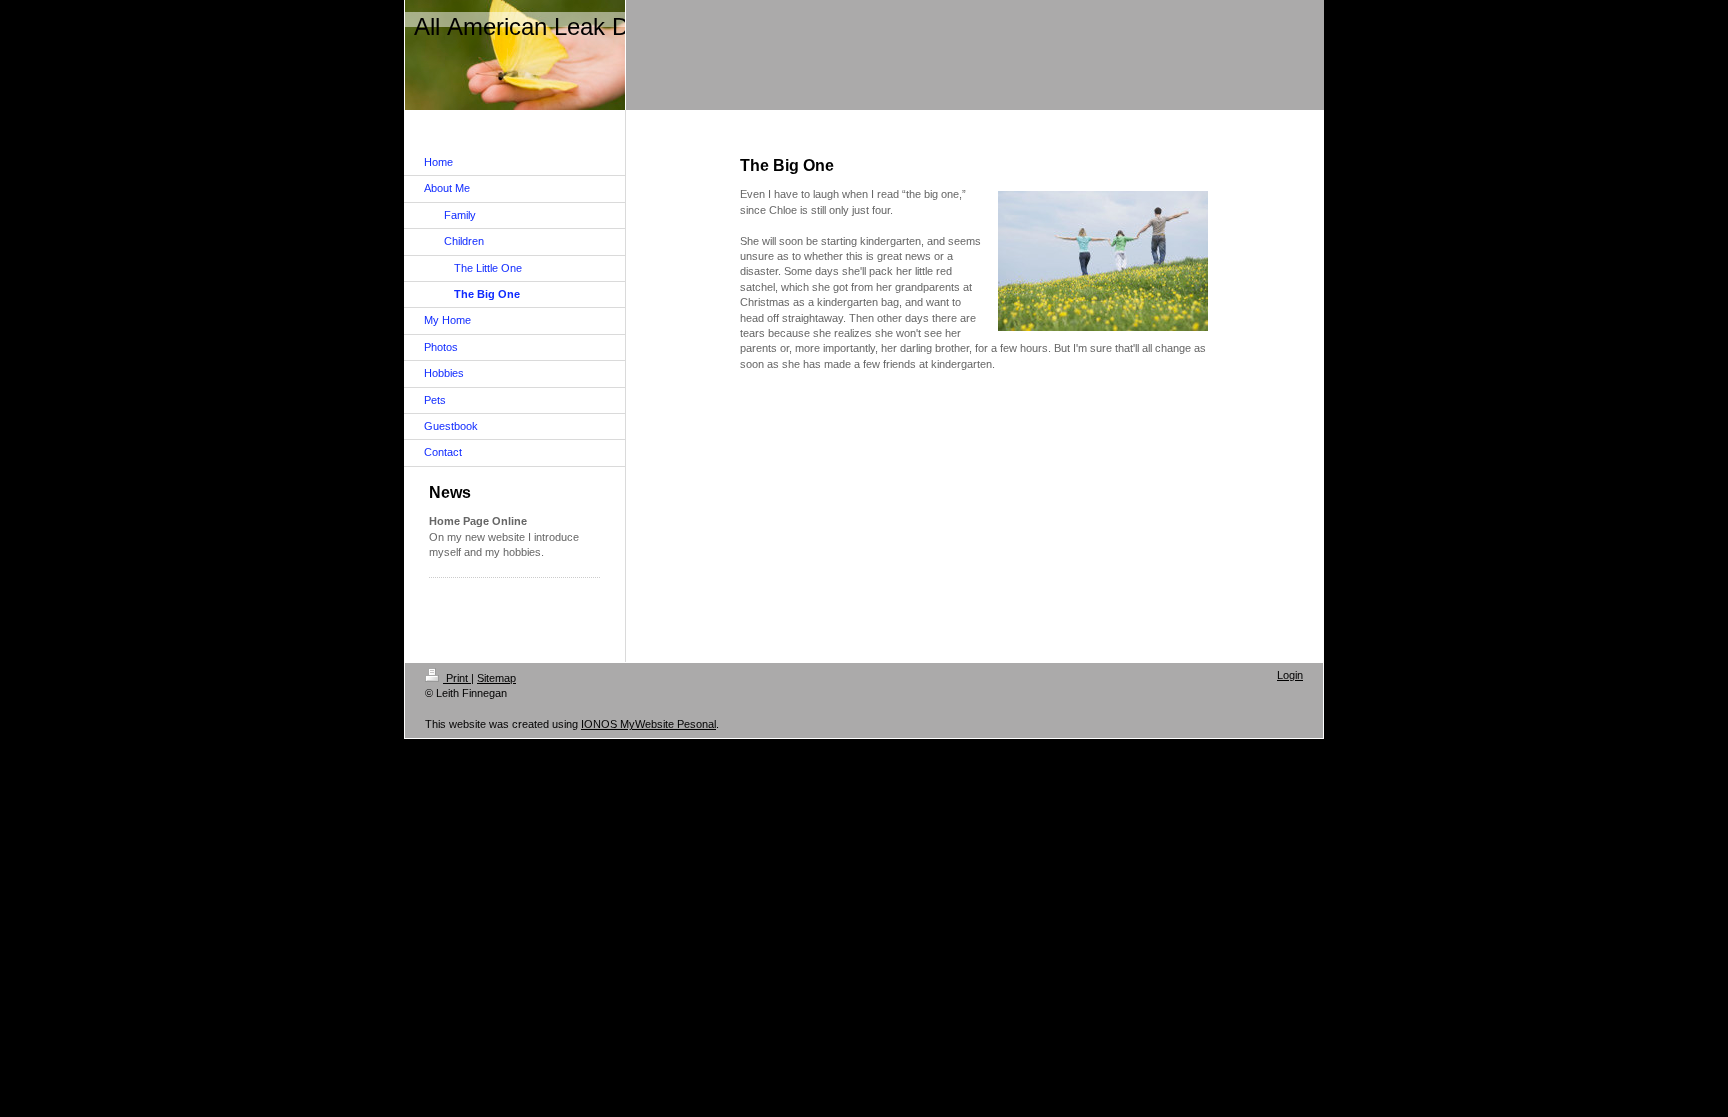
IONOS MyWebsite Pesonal (648, 724)
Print (457, 678)
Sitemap (496, 678)
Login (1290, 675)
